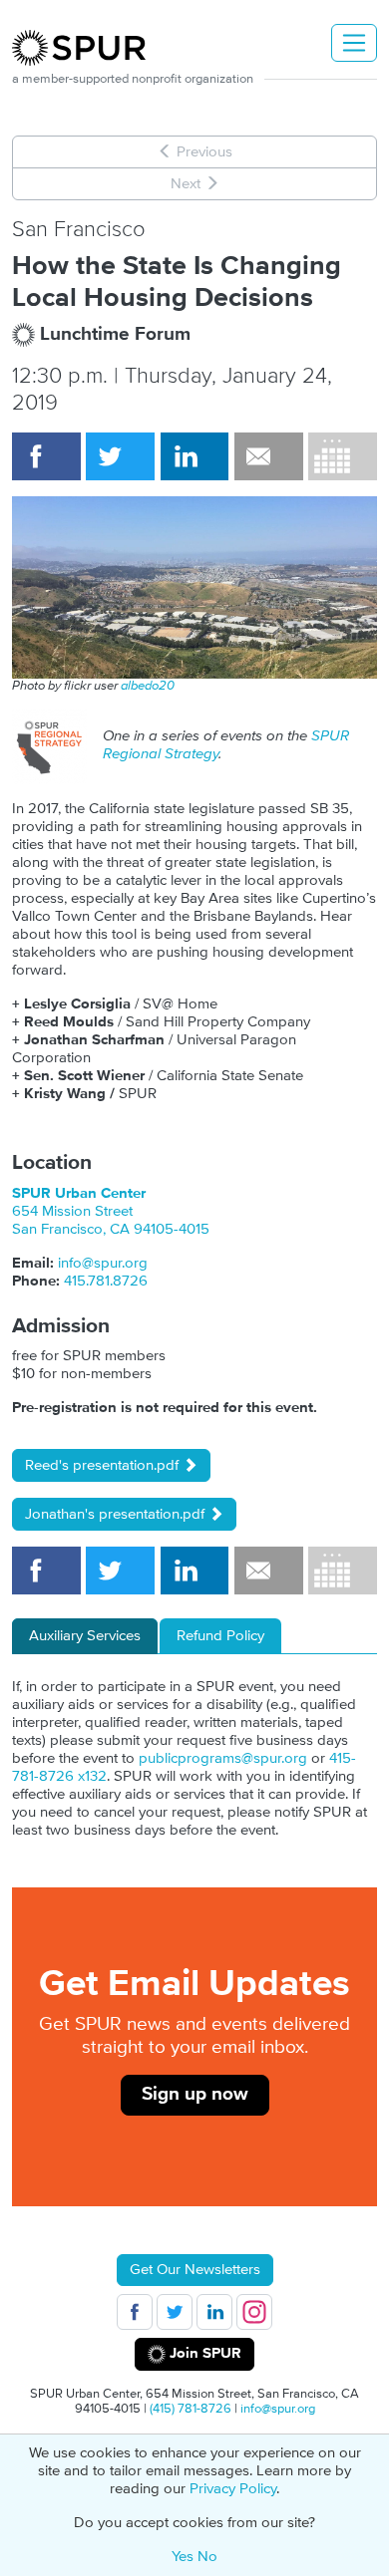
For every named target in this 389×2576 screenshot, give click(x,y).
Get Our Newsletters (195, 2270)
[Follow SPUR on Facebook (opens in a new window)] (135, 2312)
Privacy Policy (233, 2489)
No (207, 2557)
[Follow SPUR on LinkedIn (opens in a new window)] (214, 2312)
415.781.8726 (106, 1281)
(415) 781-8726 (191, 2409)
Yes (183, 2557)
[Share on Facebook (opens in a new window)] (46, 456)
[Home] (87, 48)
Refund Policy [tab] (220, 1636)
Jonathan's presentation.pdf (117, 1514)
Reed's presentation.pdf (104, 1465)
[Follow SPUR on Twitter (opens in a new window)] (175, 2312)
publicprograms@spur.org (223, 1758)
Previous (202, 152)
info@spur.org (103, 1263)
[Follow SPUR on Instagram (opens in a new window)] (254, 2312)
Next (188, 184)
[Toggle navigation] (354, 43)
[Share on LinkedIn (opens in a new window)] (195, 456)
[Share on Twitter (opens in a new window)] (120, 456)
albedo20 (148, 686)
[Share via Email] (269, 456)
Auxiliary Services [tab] (85, 1636)
